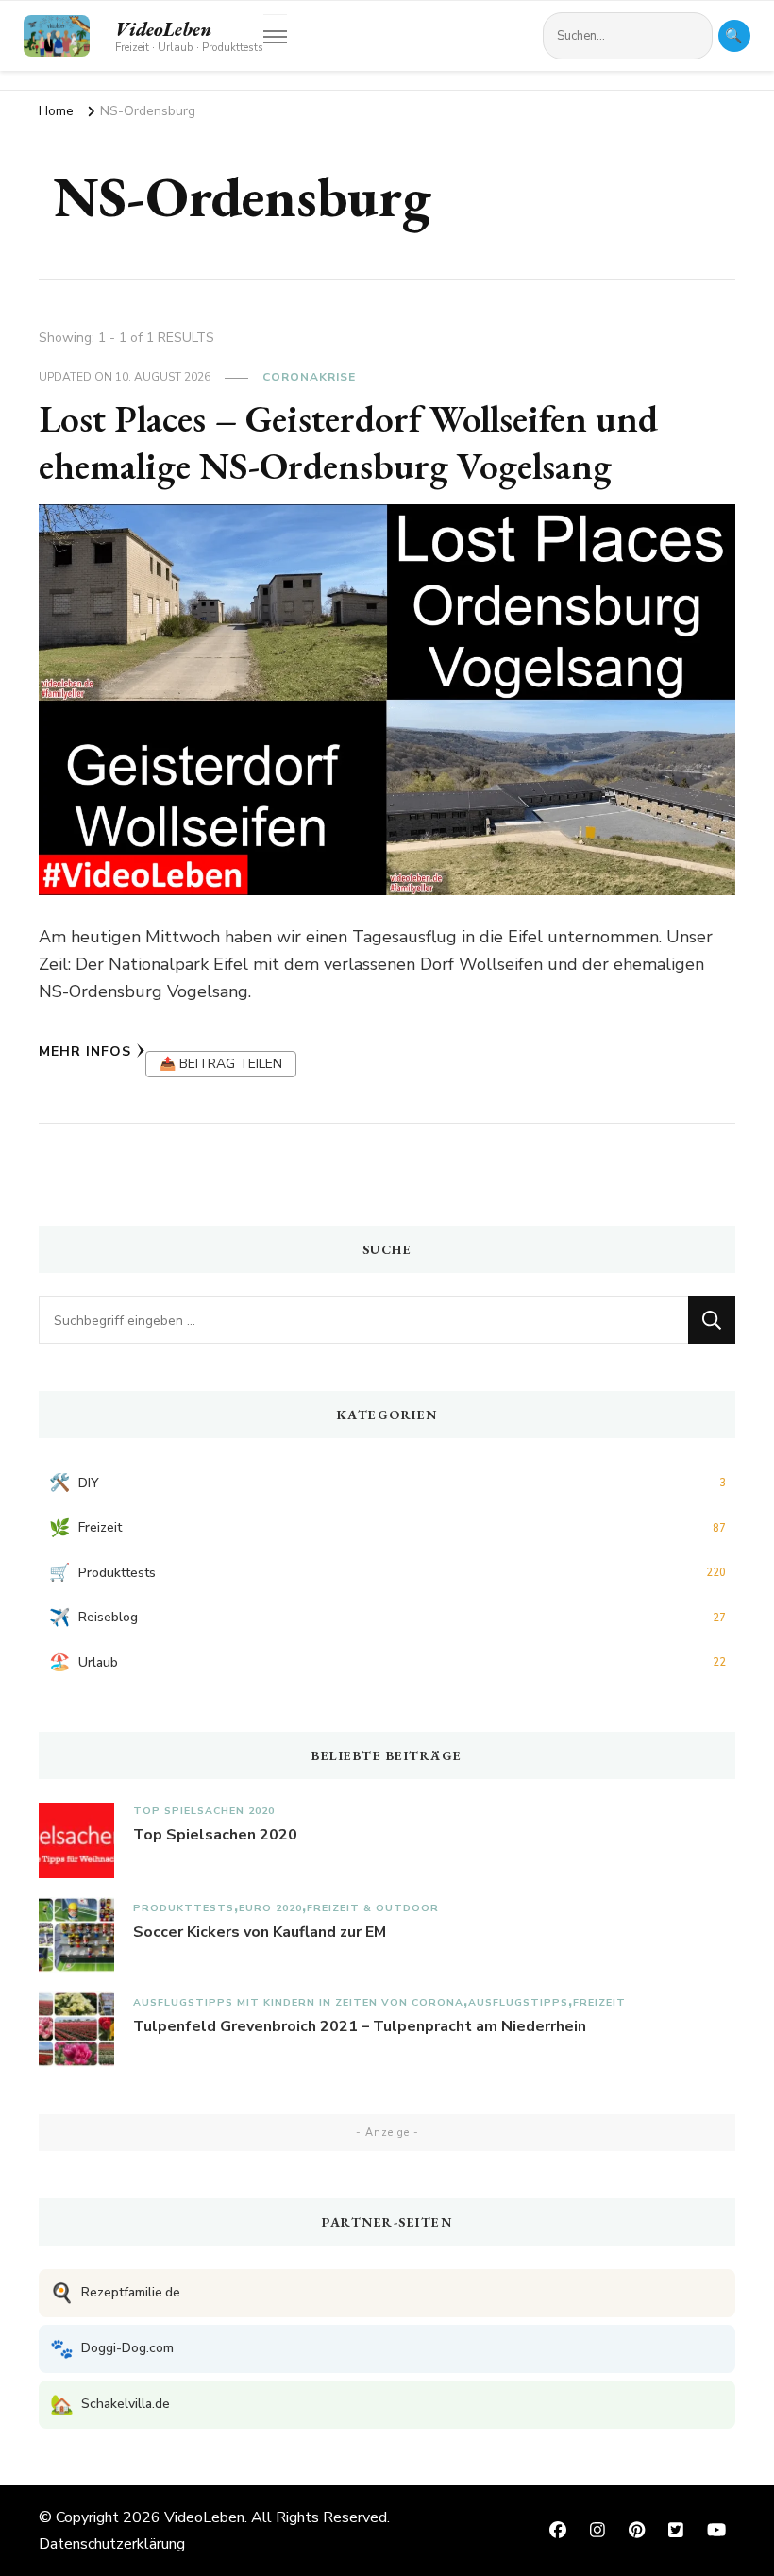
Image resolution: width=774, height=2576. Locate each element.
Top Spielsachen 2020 (204, 1811)
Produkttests (184, 1908)
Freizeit (599, 2002)
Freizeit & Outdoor (373, 1908)
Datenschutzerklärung (112, 2544)
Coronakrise (309, 377)
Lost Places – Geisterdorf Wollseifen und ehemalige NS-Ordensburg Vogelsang (348, 442)
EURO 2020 (270, 1908)
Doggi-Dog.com (112, 2349)
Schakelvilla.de (110, 2405)
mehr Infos (85, 1051)
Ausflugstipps (518, 2002)
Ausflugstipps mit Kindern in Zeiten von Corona (298, 2002)
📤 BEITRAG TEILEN (221, 1064)
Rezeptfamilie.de (115, 2293)
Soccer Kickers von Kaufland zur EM (260, 1932)
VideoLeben (163, 29)
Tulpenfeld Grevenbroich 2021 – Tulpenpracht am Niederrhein (360, 2026)
